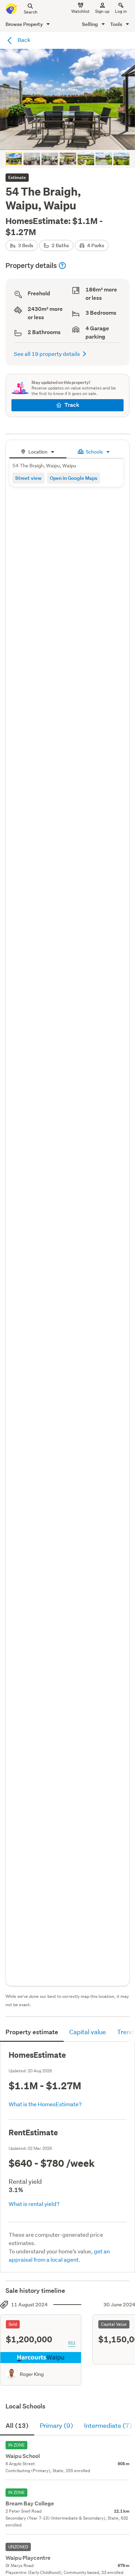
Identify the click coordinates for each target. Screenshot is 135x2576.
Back (24, 40)
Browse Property (25, 24)
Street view (28, 478)
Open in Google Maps (74, 478)
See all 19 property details (47, 354)
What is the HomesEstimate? (45, 2104)
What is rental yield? (34, 2204)
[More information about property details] (62, 266)
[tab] (38, 451)
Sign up (102, 11)
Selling (91, 24)
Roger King (32, 2374)
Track (72, 405)
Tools (117, 24)
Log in (121, 11)
